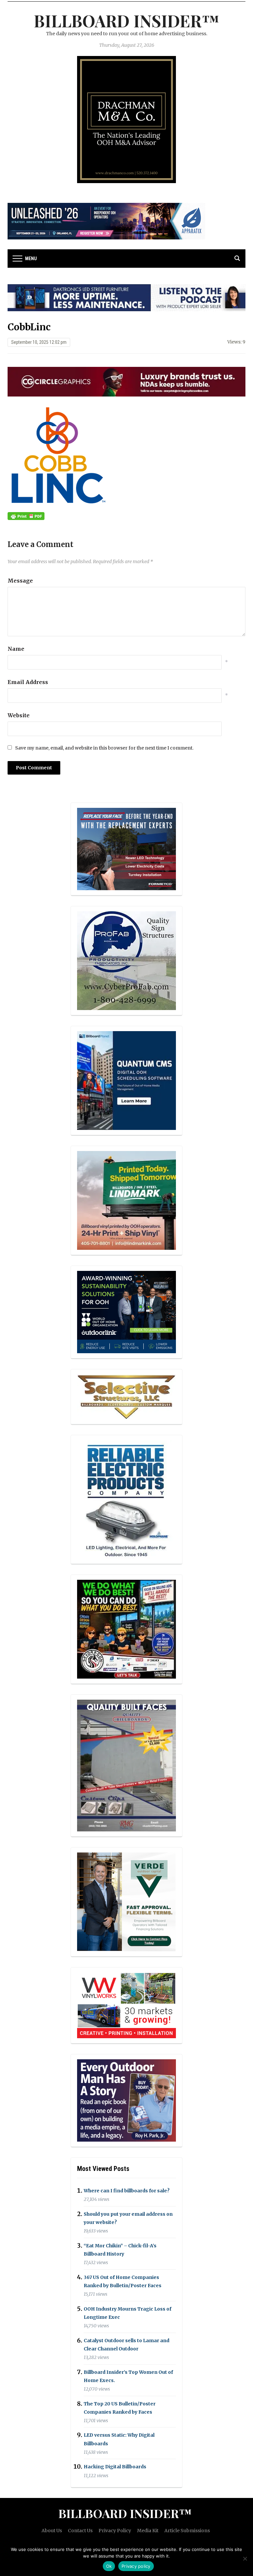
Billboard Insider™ (127, 21)
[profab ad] (126, 960)
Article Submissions (187, 2531)
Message (20, 581)
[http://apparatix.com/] (106, 221)
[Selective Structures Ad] (126, 1396)
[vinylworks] (126, 2005)
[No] (245, 2559)
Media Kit (148, 2531)
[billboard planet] (126, 1081)
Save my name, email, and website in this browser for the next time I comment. (104, 748)
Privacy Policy (115, 2531)
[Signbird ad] (126, 1902)
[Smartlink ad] (126, 1312)
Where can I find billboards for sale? (127, 2191)
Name (16, 649)
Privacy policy (136, 2566)
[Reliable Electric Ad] (126, 1499)
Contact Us (80, 2531)
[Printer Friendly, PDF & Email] (26, 516)
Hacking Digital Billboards (115, 2467)
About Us (52, 2531)
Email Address (28, 682)
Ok (109, 2566)
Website (19, 715)
